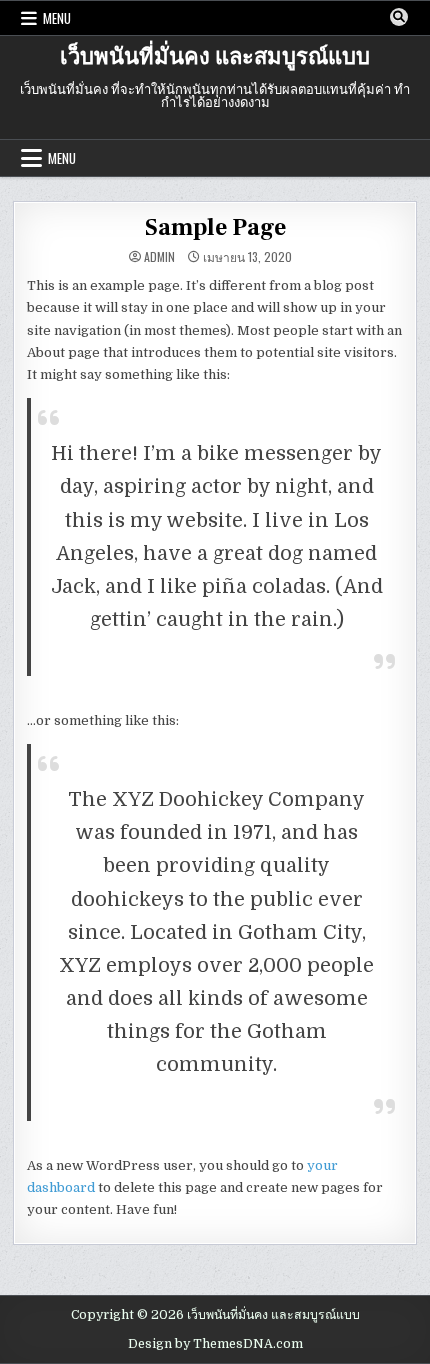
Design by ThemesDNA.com (215, 1344)
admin (159, 257)
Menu (57, 18)
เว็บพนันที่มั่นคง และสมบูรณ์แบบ (215, 57)
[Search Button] (399, 17)
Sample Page (215, 227)
